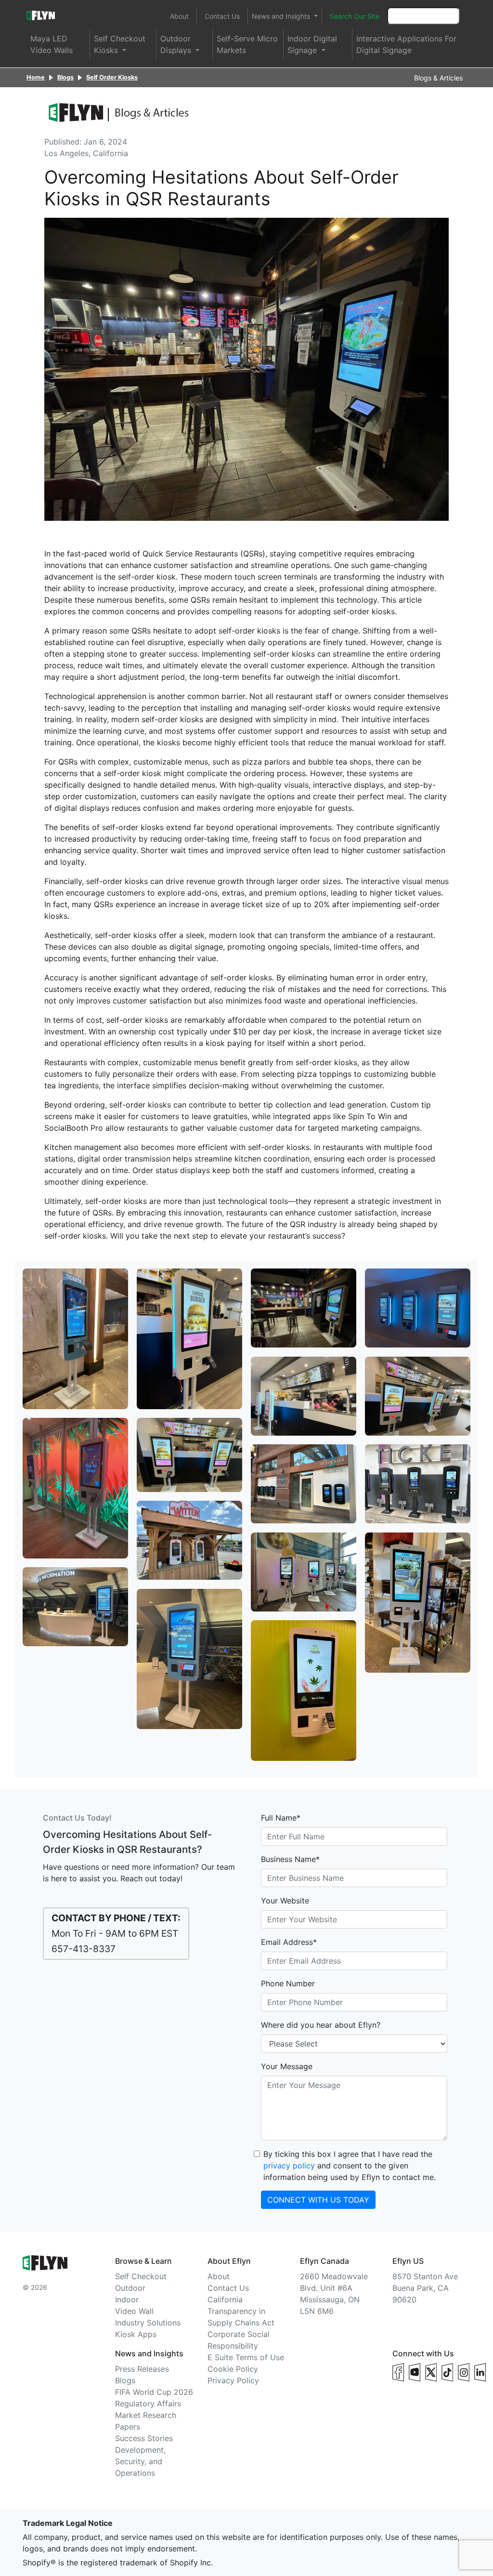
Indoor (127, 2299)
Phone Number (288, 1983)
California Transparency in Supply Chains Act (241, 2311)
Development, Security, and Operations (140, 2461)
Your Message (287, 2066)
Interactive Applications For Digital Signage (406, 44)
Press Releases (142, 2369)
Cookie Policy (233, 2369)
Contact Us (222, 16)
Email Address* (289, 1942)
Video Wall (134, 2311)
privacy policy (289, 2166)
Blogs (65, 77)
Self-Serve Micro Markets (247, 44)
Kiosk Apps (136, 2334)
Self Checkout (141, 2276)
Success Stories (144, 2438)
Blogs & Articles (438, 78)
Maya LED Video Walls (52, 44)
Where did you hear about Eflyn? (321, 2025)
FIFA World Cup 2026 (154, 2392)
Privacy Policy (233, 2380)
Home (36, 77)
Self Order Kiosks (112, 77)
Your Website (285, 1901)
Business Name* (290, 1859)
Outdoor (130, 2288)
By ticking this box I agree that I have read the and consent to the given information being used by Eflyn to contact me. (350, 2166)
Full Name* (281, 1818)
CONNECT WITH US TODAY (318, 2200)
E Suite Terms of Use (246, 2357)
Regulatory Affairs (148, 2404)
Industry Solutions (148, 2323)
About (179, 16)
